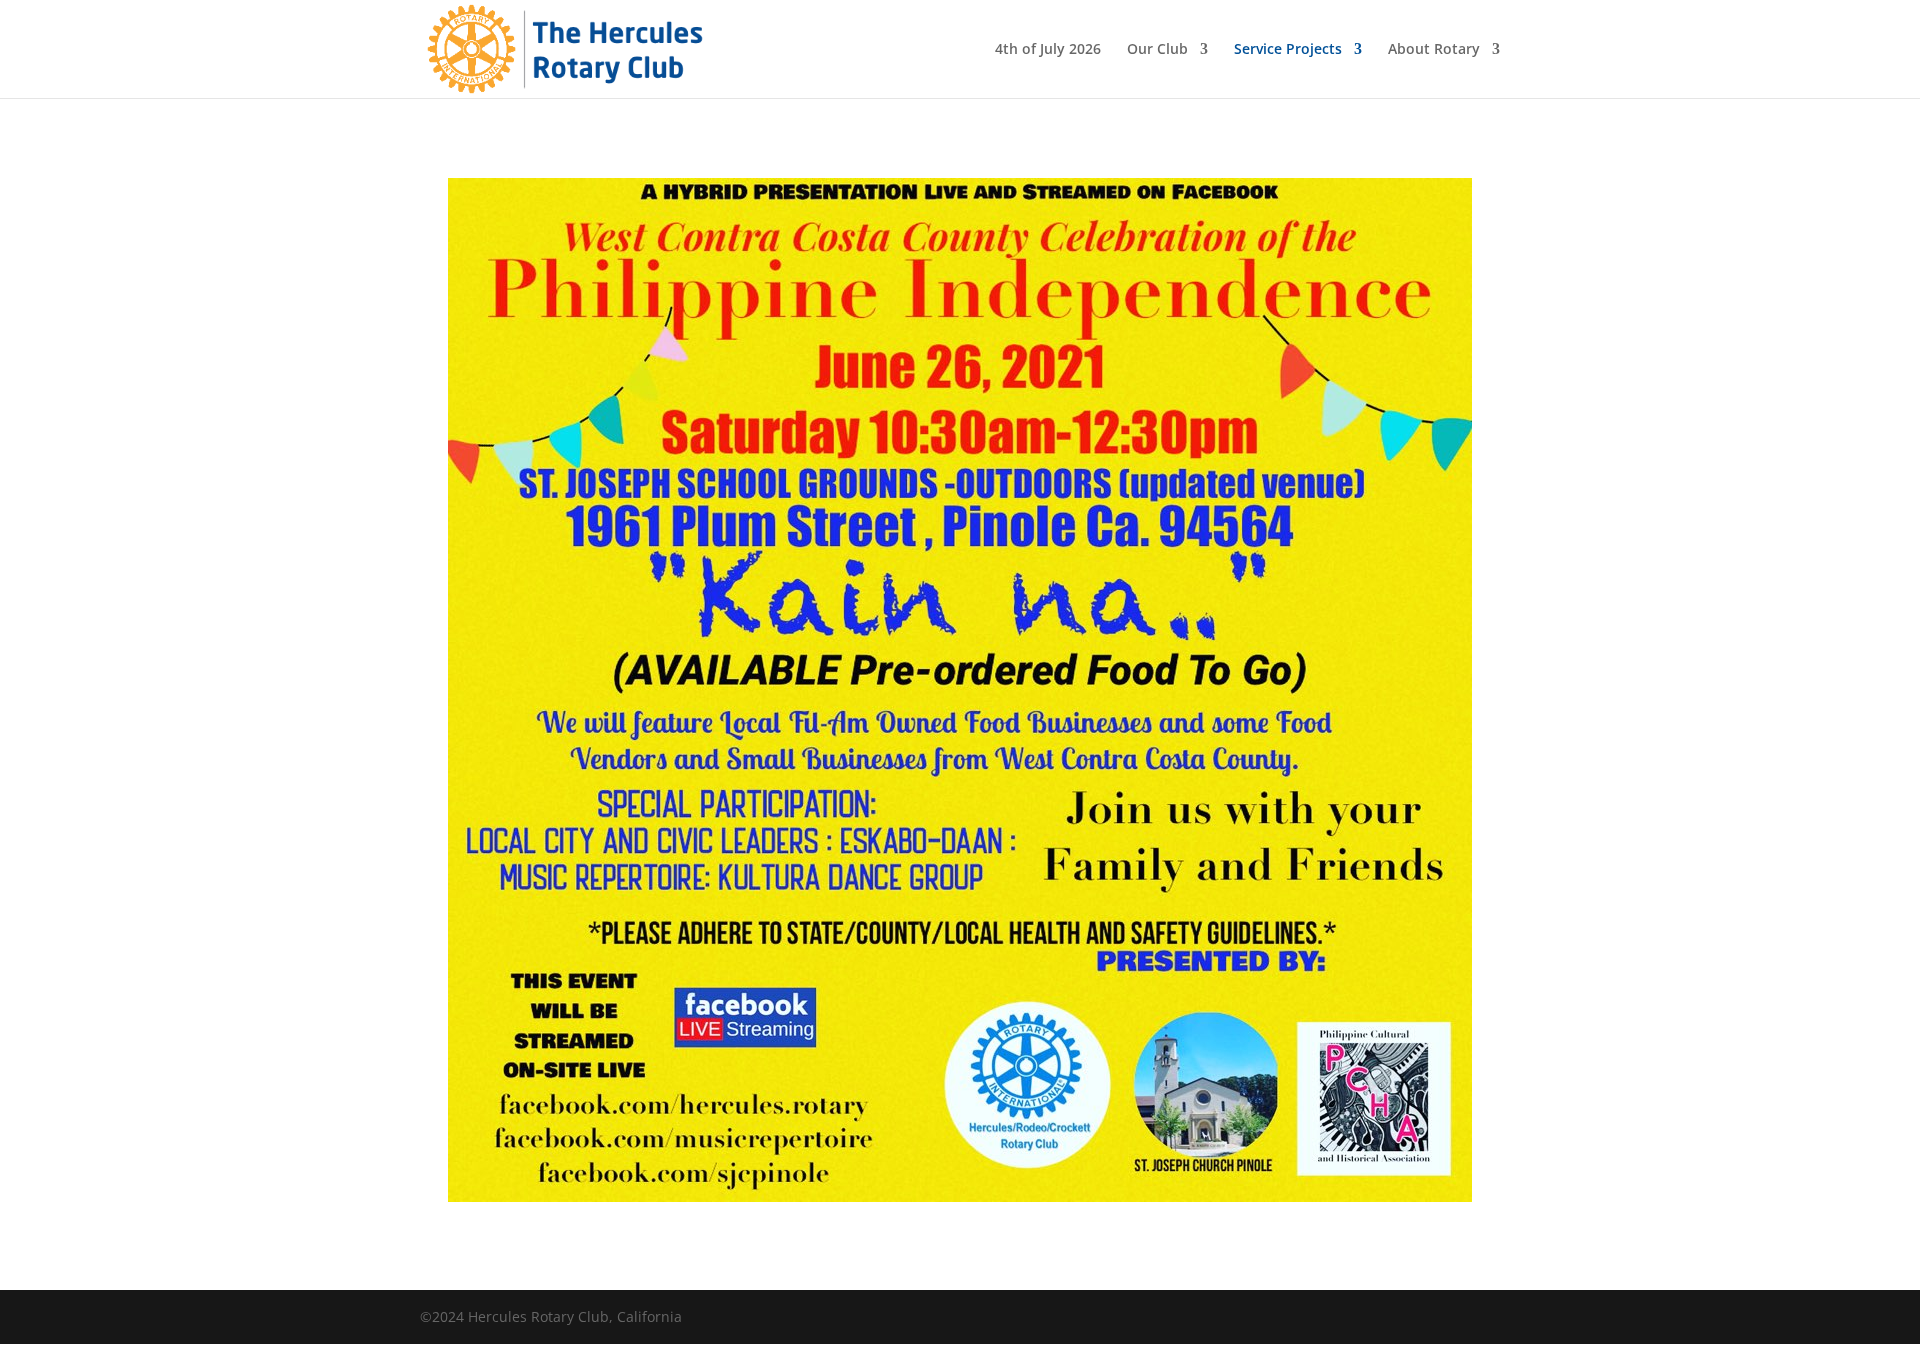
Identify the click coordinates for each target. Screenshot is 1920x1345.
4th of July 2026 (1048, 50)
